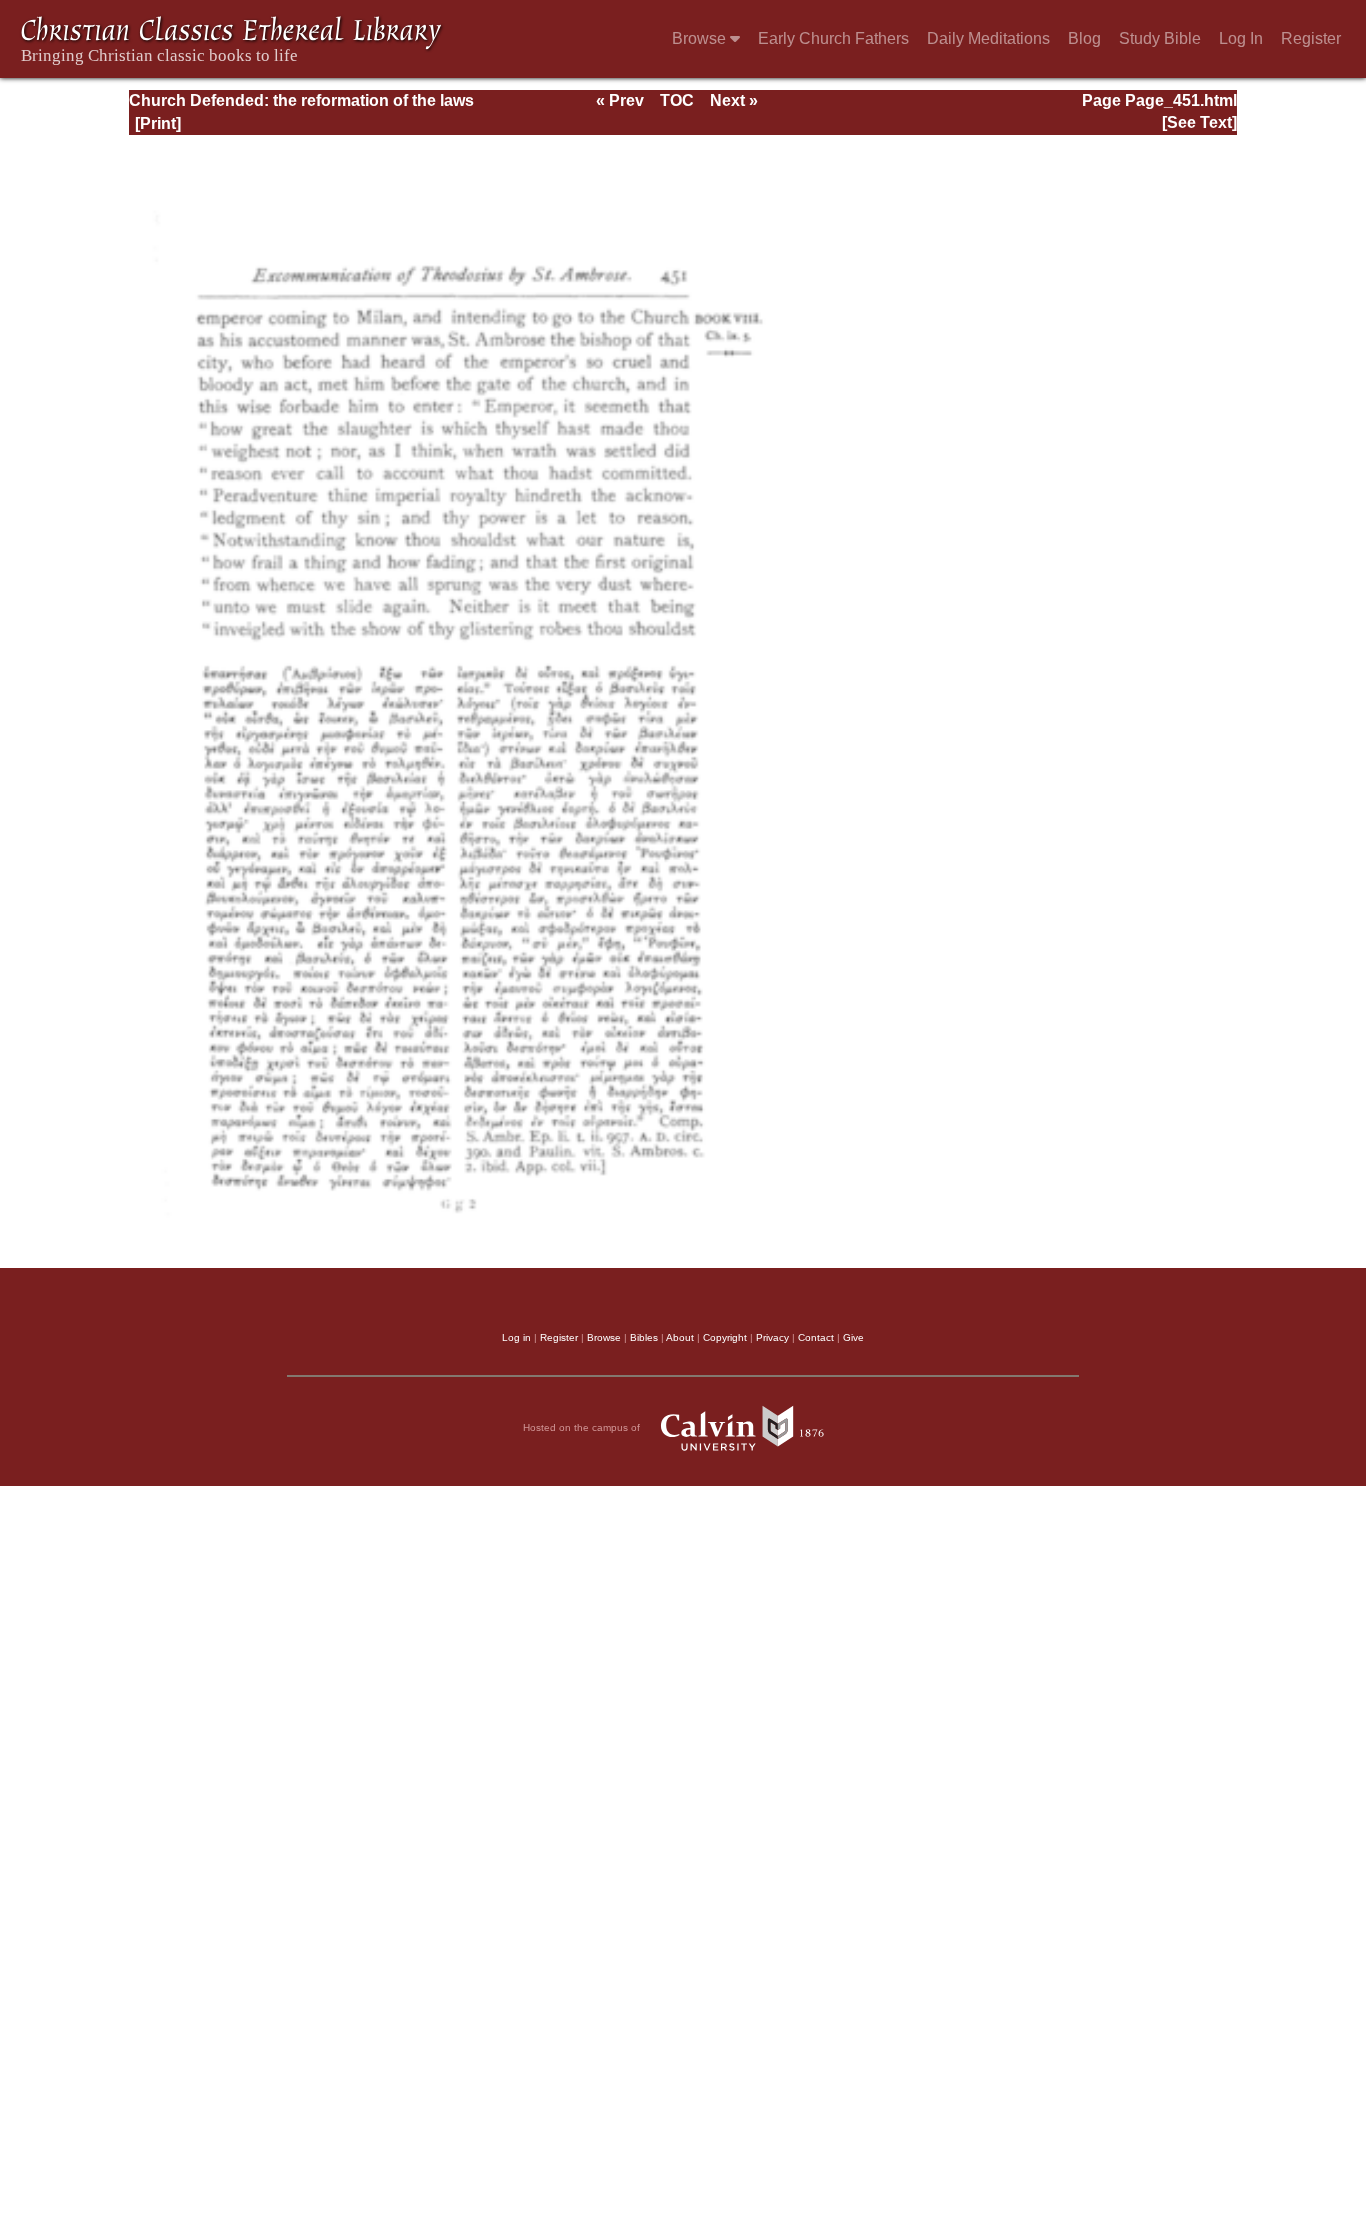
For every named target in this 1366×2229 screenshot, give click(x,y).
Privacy (772, 1337)
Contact (816, 1337)
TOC (677, 100)
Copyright (725, 1337)
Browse (701, 38)
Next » (734, 100)
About (680, 1337)
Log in (516, 1337)
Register (1311, 38)
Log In (1241, 38)
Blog (1084, 38)
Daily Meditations (988, 38)
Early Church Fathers (833, 38)
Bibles (644, 1337)
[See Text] (1199, 122)
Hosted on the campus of (583, 1427)
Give (853, 1337)
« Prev (620, 100)
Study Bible (1160, 38)
